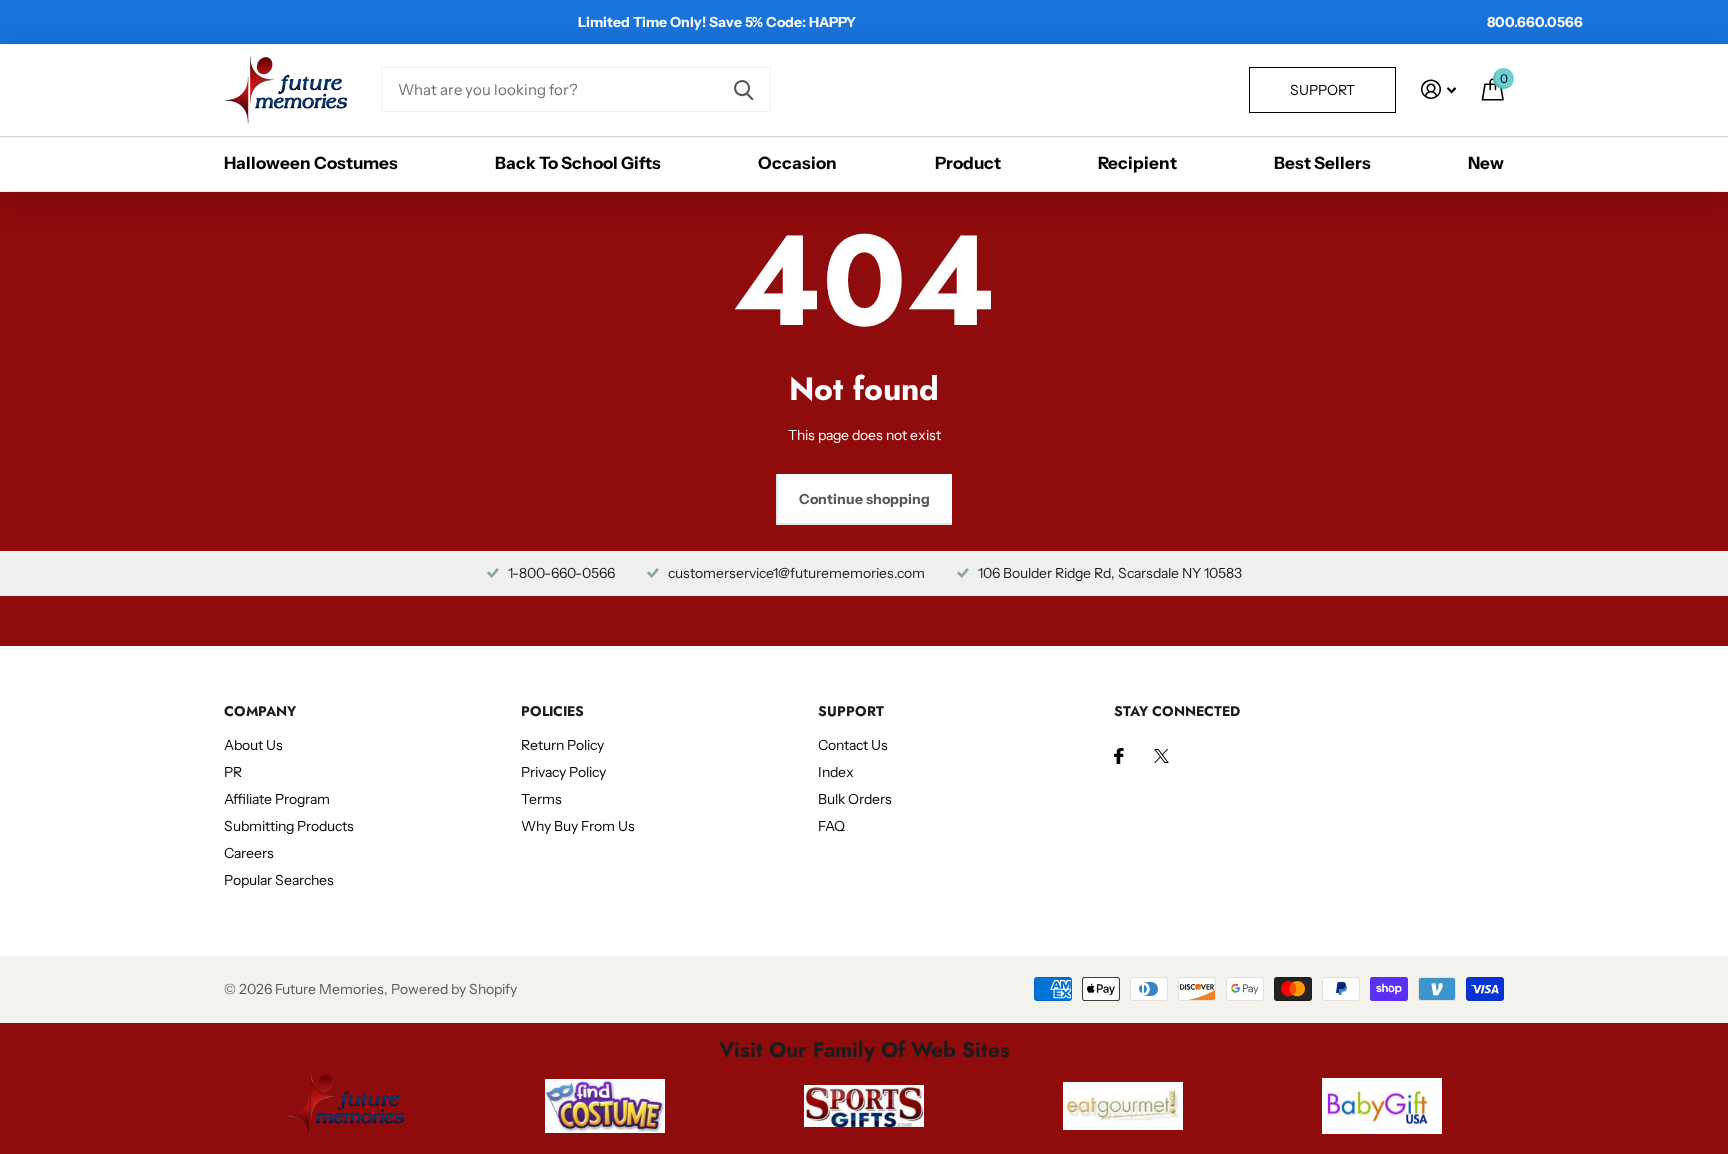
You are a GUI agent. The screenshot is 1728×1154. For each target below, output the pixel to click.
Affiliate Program (277, 799)
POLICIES (552, 711)
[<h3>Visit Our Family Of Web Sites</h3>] (345, 1106)
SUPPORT (851, 711)
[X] (1161, 756)
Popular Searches (279, 880)
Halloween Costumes (311, 163)
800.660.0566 (1535, 22)
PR (233, 772)
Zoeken (743, 89)
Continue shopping (864, 499)
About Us (253, 745)
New (1486, 163)
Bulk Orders (855, 799)
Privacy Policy (563, 772)
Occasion (797, 163)
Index (836, 772)
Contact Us (853, 745)
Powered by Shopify (454, 989)
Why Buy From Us (578, 826)
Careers (249, 853)
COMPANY (260, 711)
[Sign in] (1438, 89)
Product (968, 163)
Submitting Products (289, 826)
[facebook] (1119, 756)
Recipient (1137, 163)
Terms (541, 799)
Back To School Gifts (578, 163)
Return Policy (562, 745)
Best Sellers (1322, 163)
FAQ (831, 826)
